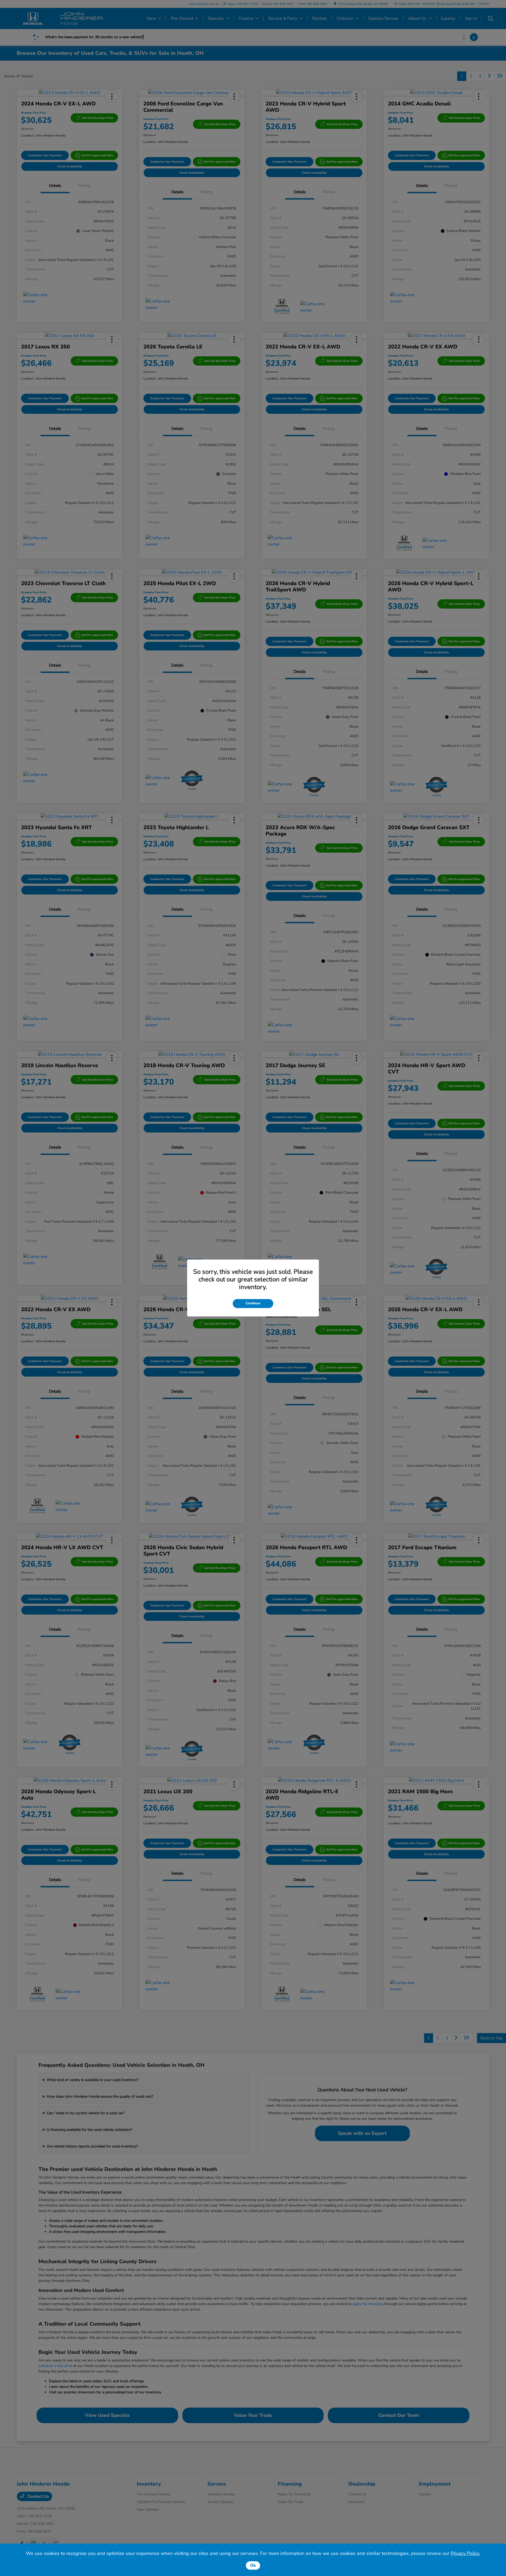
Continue (253, 1303)
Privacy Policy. (465, 2553)
